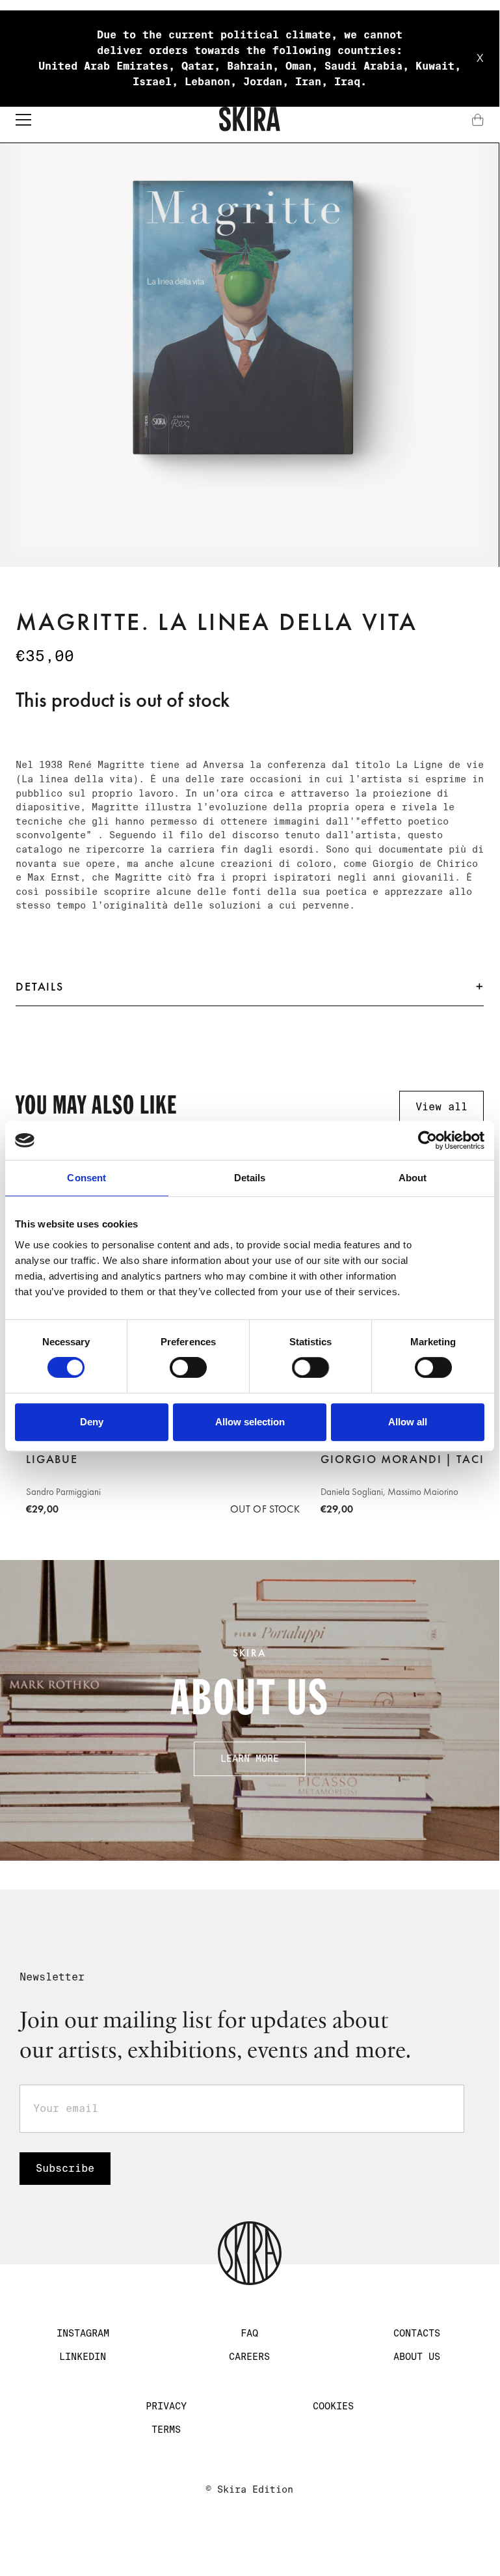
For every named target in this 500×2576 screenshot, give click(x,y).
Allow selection (250, 1422)
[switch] (188, 1367)
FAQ (249, 2333)
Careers (249, 2357)
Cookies (333, 2406)
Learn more (250, 1759)
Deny (92, 1422)
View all (441, 1107)
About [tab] (413, 1178)
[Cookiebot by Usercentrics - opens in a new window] (428, 1140)
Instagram (83, 2333)
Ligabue (52, 1459)
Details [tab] (250, 1178)
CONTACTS (417, 2333)
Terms (166, 2430)
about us (417, 2357)
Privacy (166, 2406)
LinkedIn (83, 2357)
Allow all (408, 1422)
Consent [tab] (86, 1178)
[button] (23, 120)
